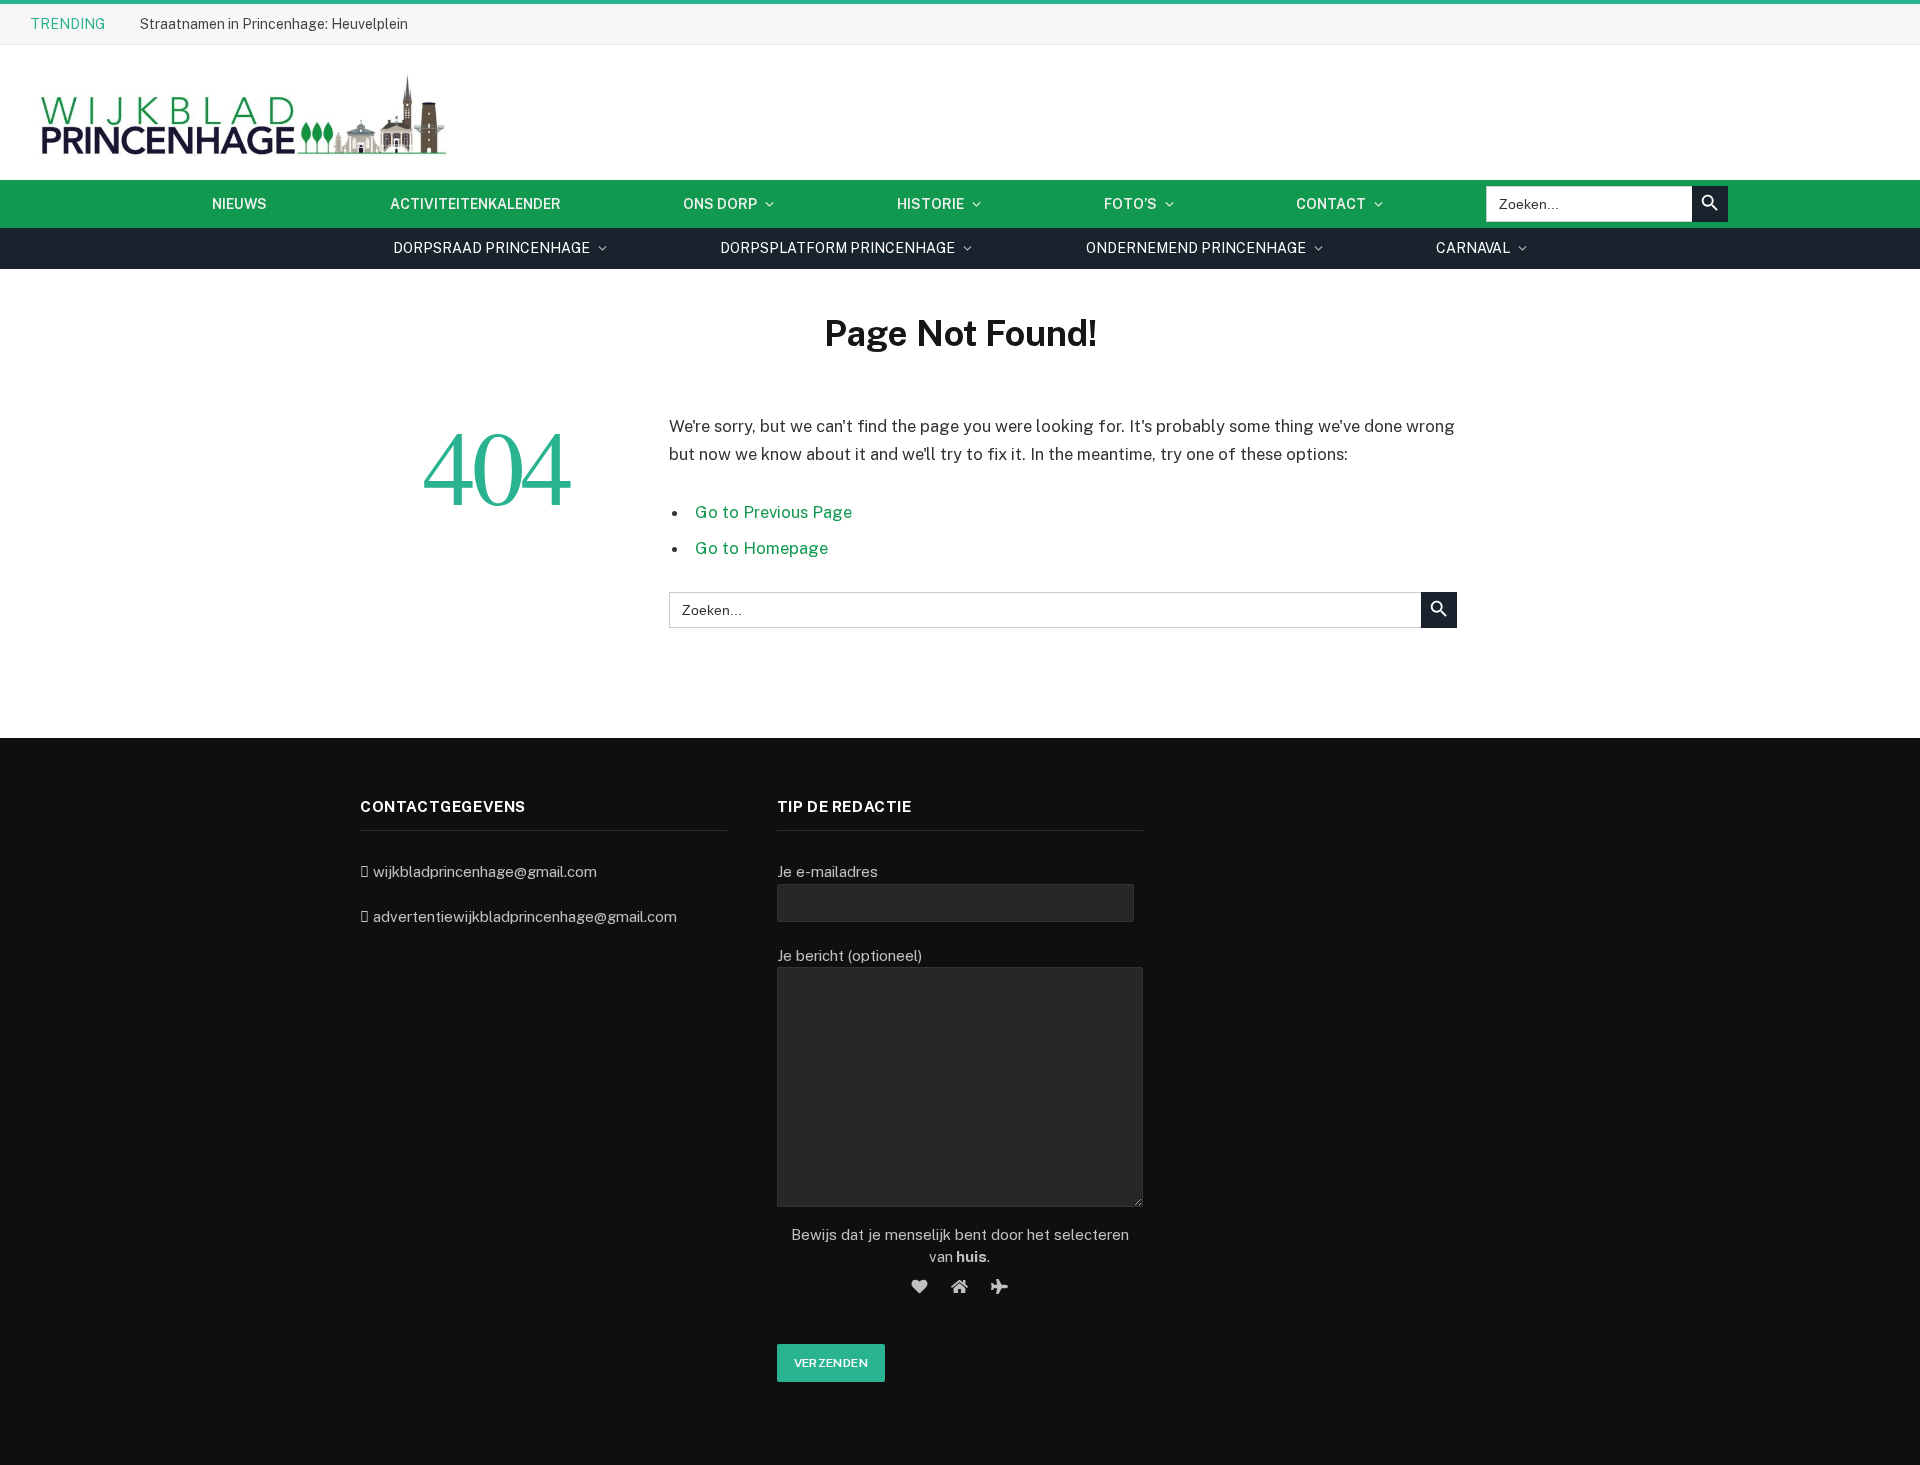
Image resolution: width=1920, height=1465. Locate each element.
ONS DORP (720, 204)
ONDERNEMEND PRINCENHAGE (1196, 248)
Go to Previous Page (773, 512)
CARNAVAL (1473, 248)
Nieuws (239, 204)
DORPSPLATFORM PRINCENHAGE (837, 248)
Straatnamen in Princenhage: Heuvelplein (274, 24)
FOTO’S (1130, 204)
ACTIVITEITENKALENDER (475, 204)
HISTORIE (930, 204)
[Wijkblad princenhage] (239, 112)
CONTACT (1331, 204)
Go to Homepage (761, 548)
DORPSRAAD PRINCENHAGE (491, 248)
